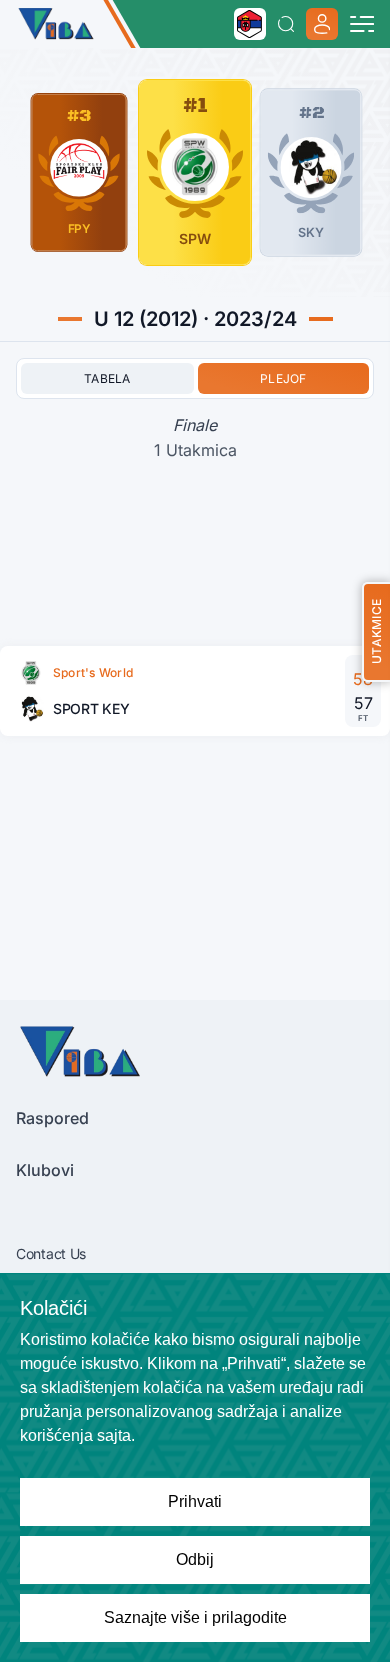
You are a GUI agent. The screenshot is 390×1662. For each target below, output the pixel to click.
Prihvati (195, 1501)
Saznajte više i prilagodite (195, 1617)
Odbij (195, 1559)
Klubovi (45, 1170)
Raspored (52, 1118)
